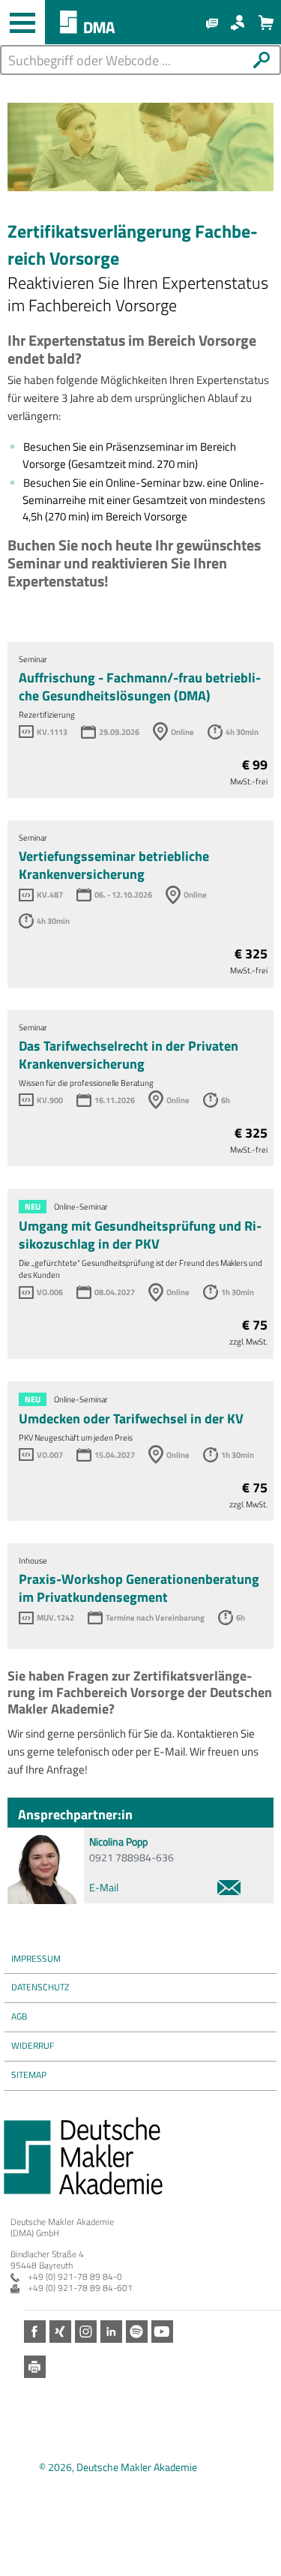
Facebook (35, 2332)
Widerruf (33, 2045)
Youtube (162, 2332)
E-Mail (104, 1887)
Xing (60, 2332)
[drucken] (35, 2367)
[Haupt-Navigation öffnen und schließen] (22, 22)
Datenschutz (40, 1987)
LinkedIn (111, 2332)
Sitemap (29, 2075)
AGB (19, 2016)
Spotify (137, 2332)
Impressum (36, 1958)
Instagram (86, 2332)
